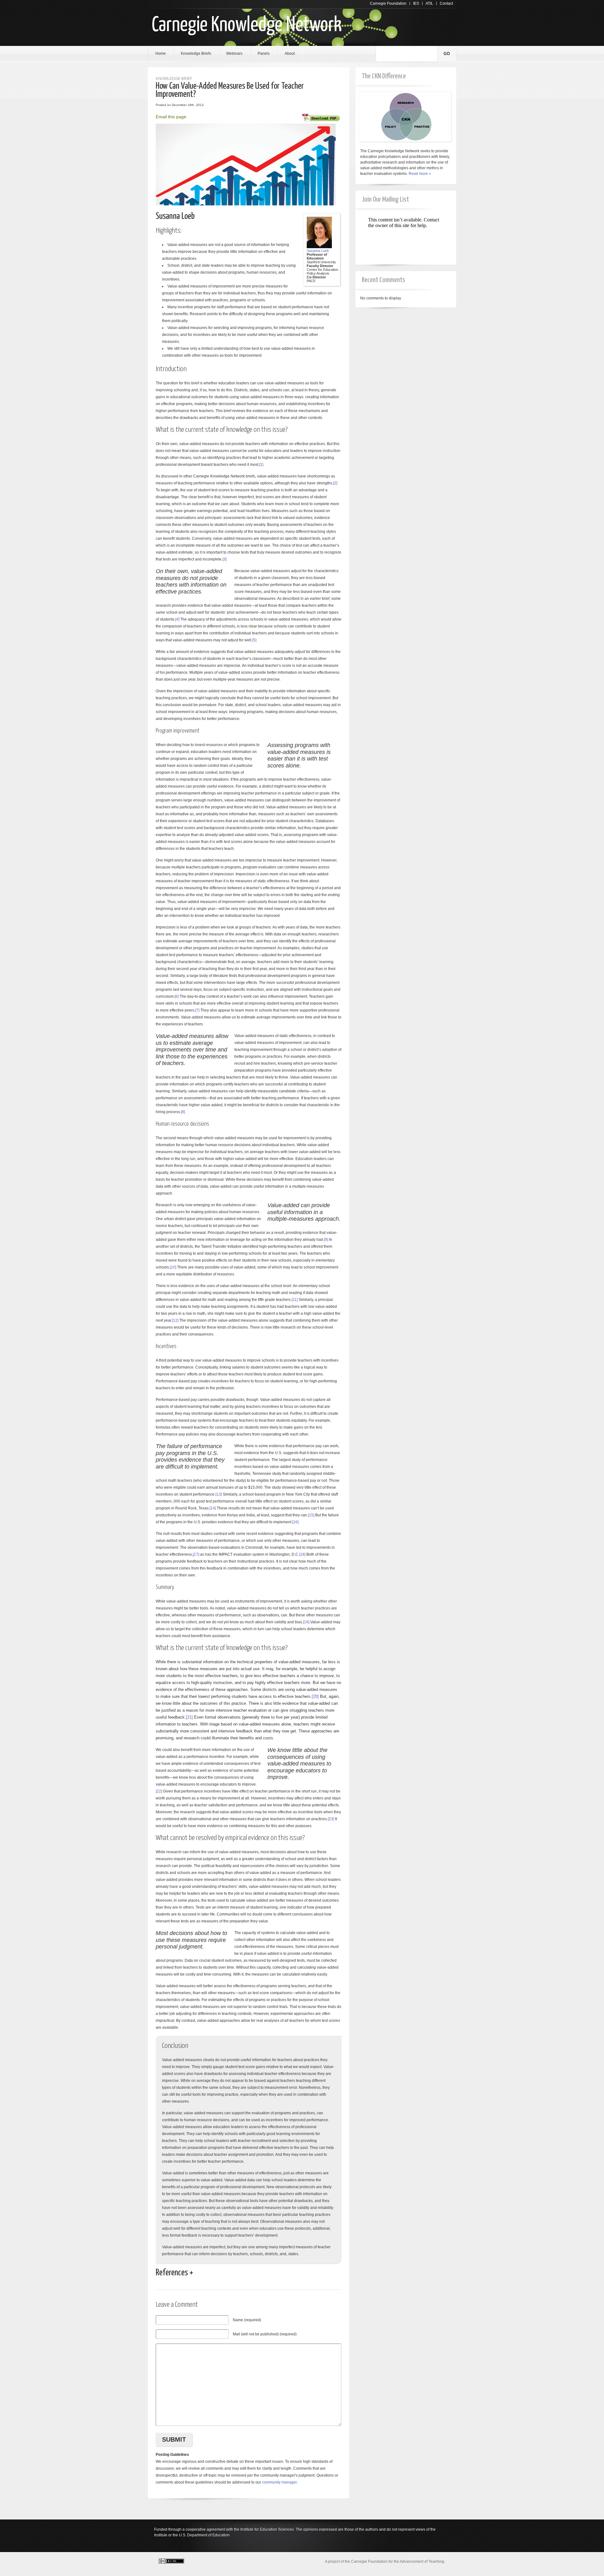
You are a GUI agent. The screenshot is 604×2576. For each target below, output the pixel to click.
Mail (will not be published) (265, 2334)
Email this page (171, 117)
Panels (264, 53)
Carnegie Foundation (388, 3)
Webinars (234, 53)
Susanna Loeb (318, 251)
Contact (446, 3)
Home (161, 53)
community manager (279, 2482)
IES (416, 3)
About (290, 53)
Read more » (420, 174)
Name (247, 2320)
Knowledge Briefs (196, 53)
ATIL (429, 3)
